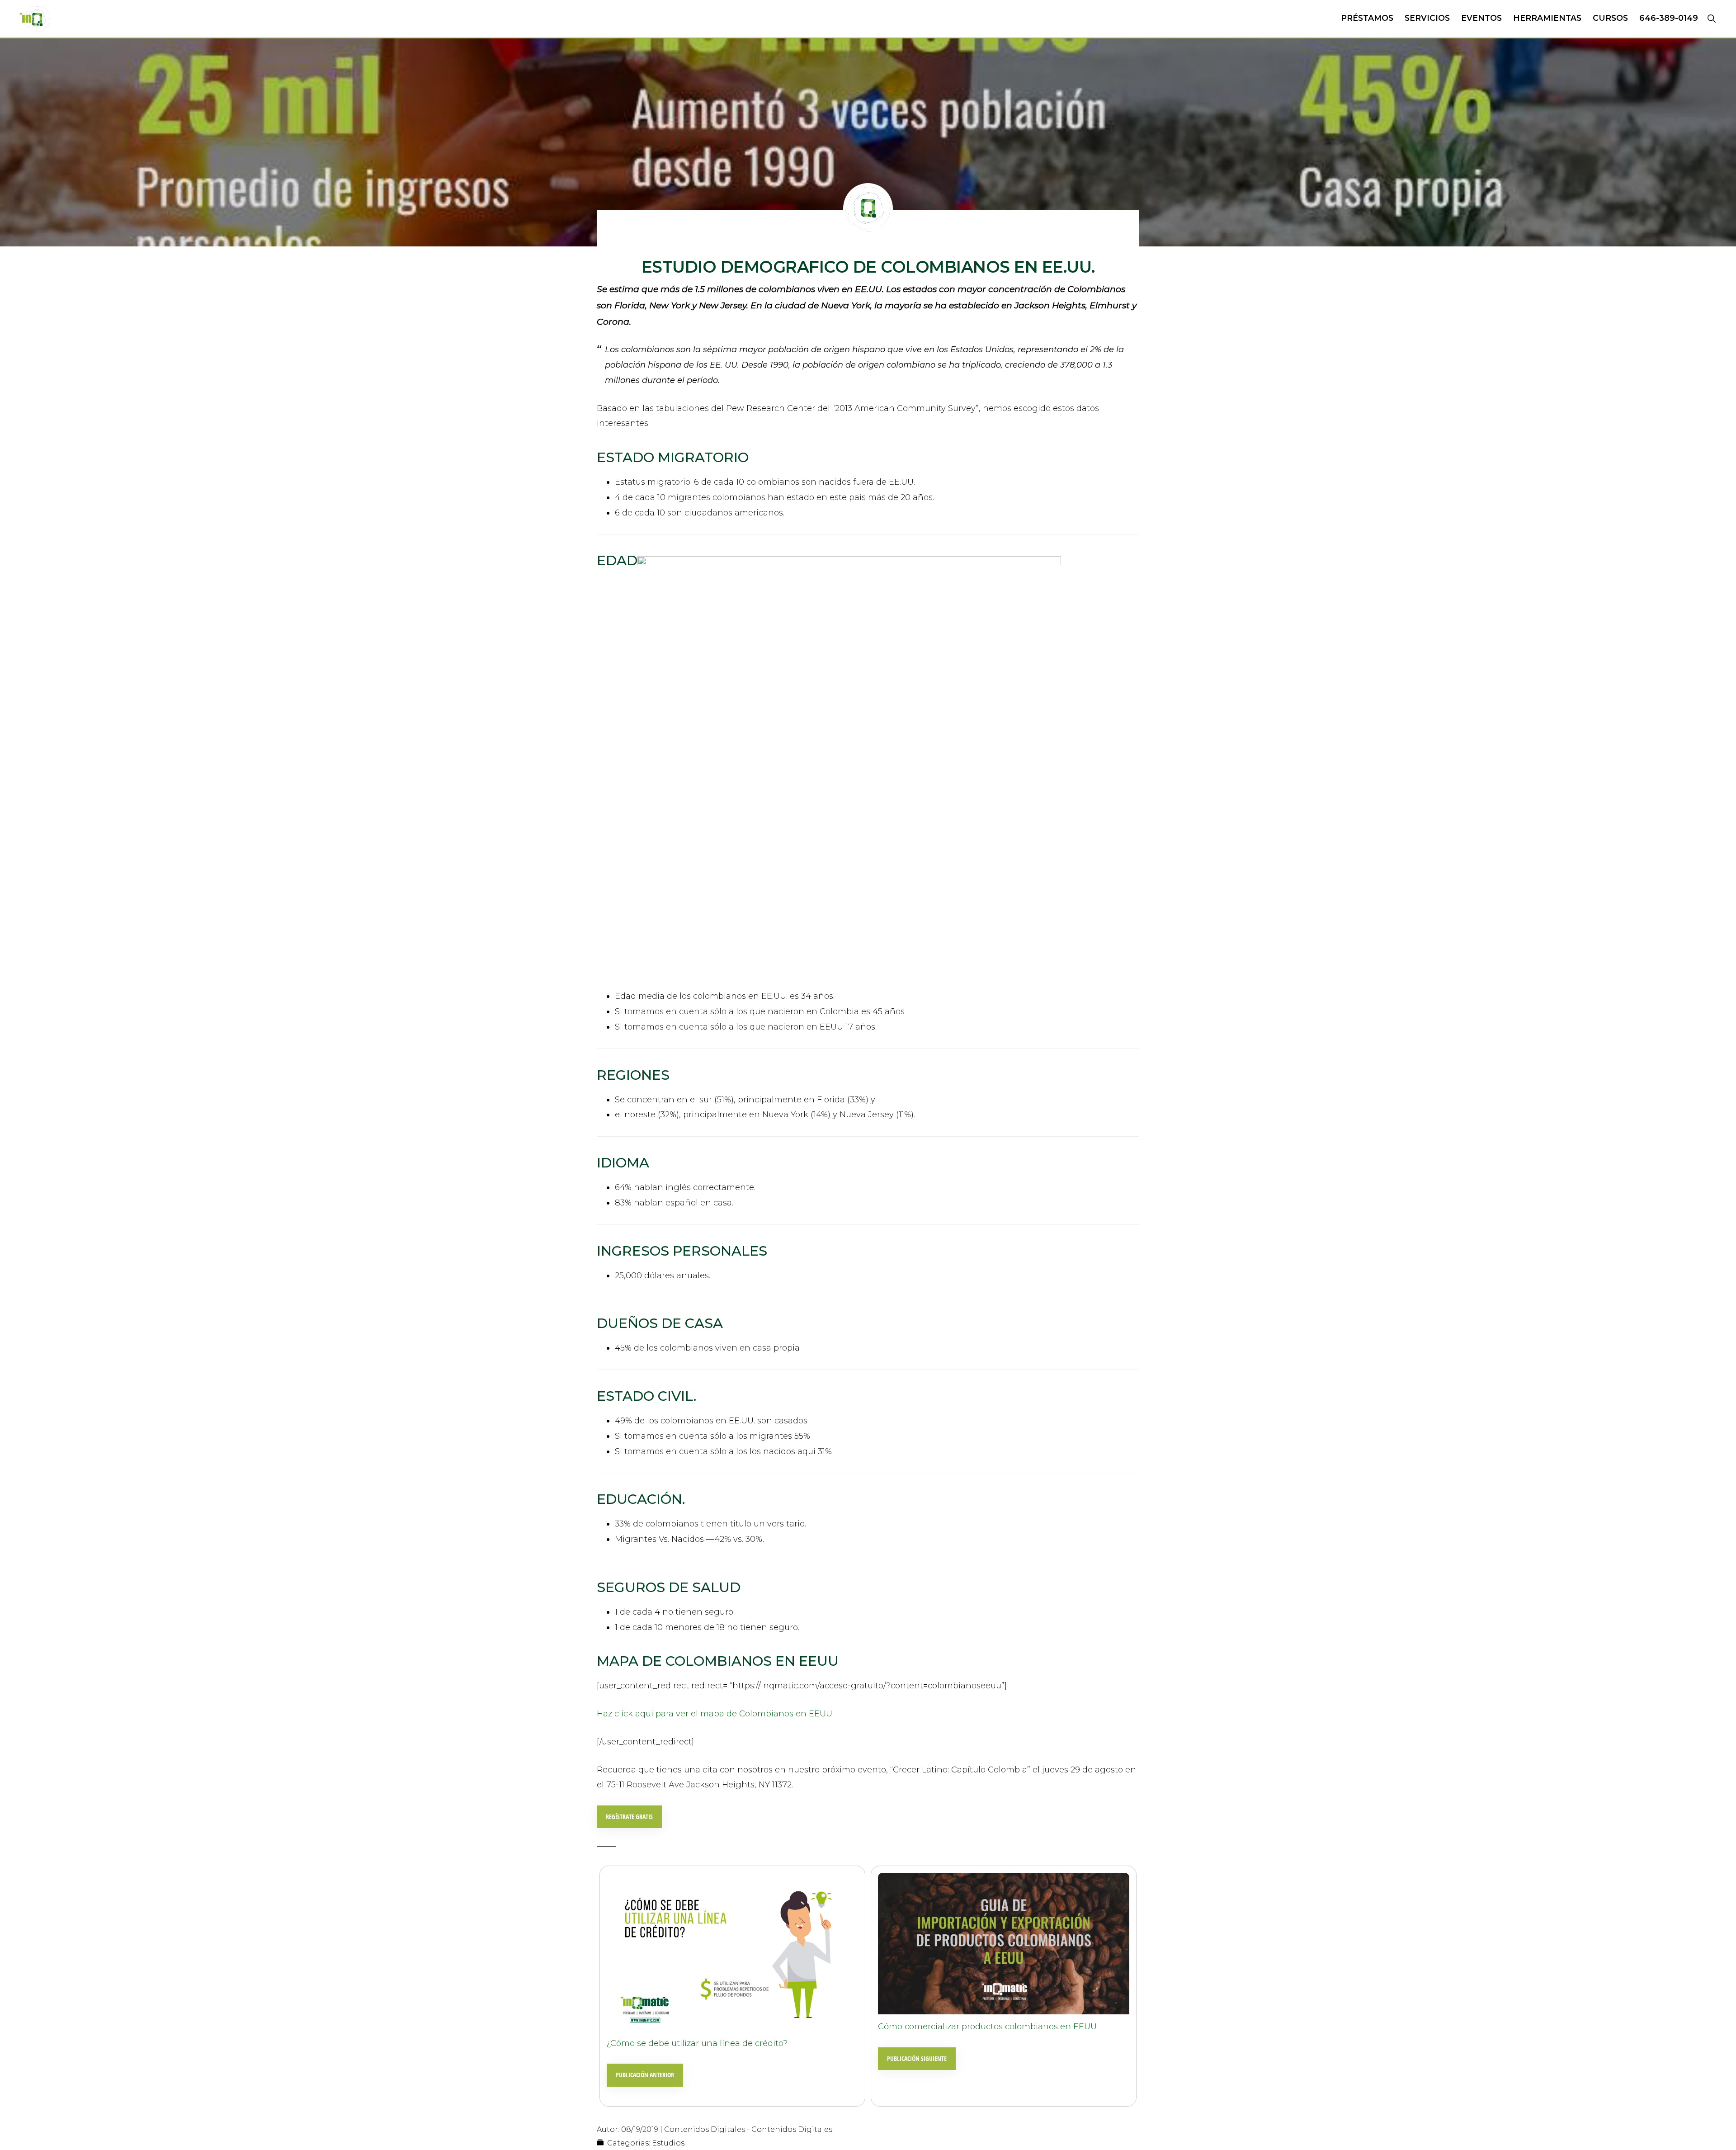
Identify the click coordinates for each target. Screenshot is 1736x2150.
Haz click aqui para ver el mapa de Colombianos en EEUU (715, 1714)
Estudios (668, 2143)
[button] (1711, 18)
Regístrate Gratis (629, 1817)
